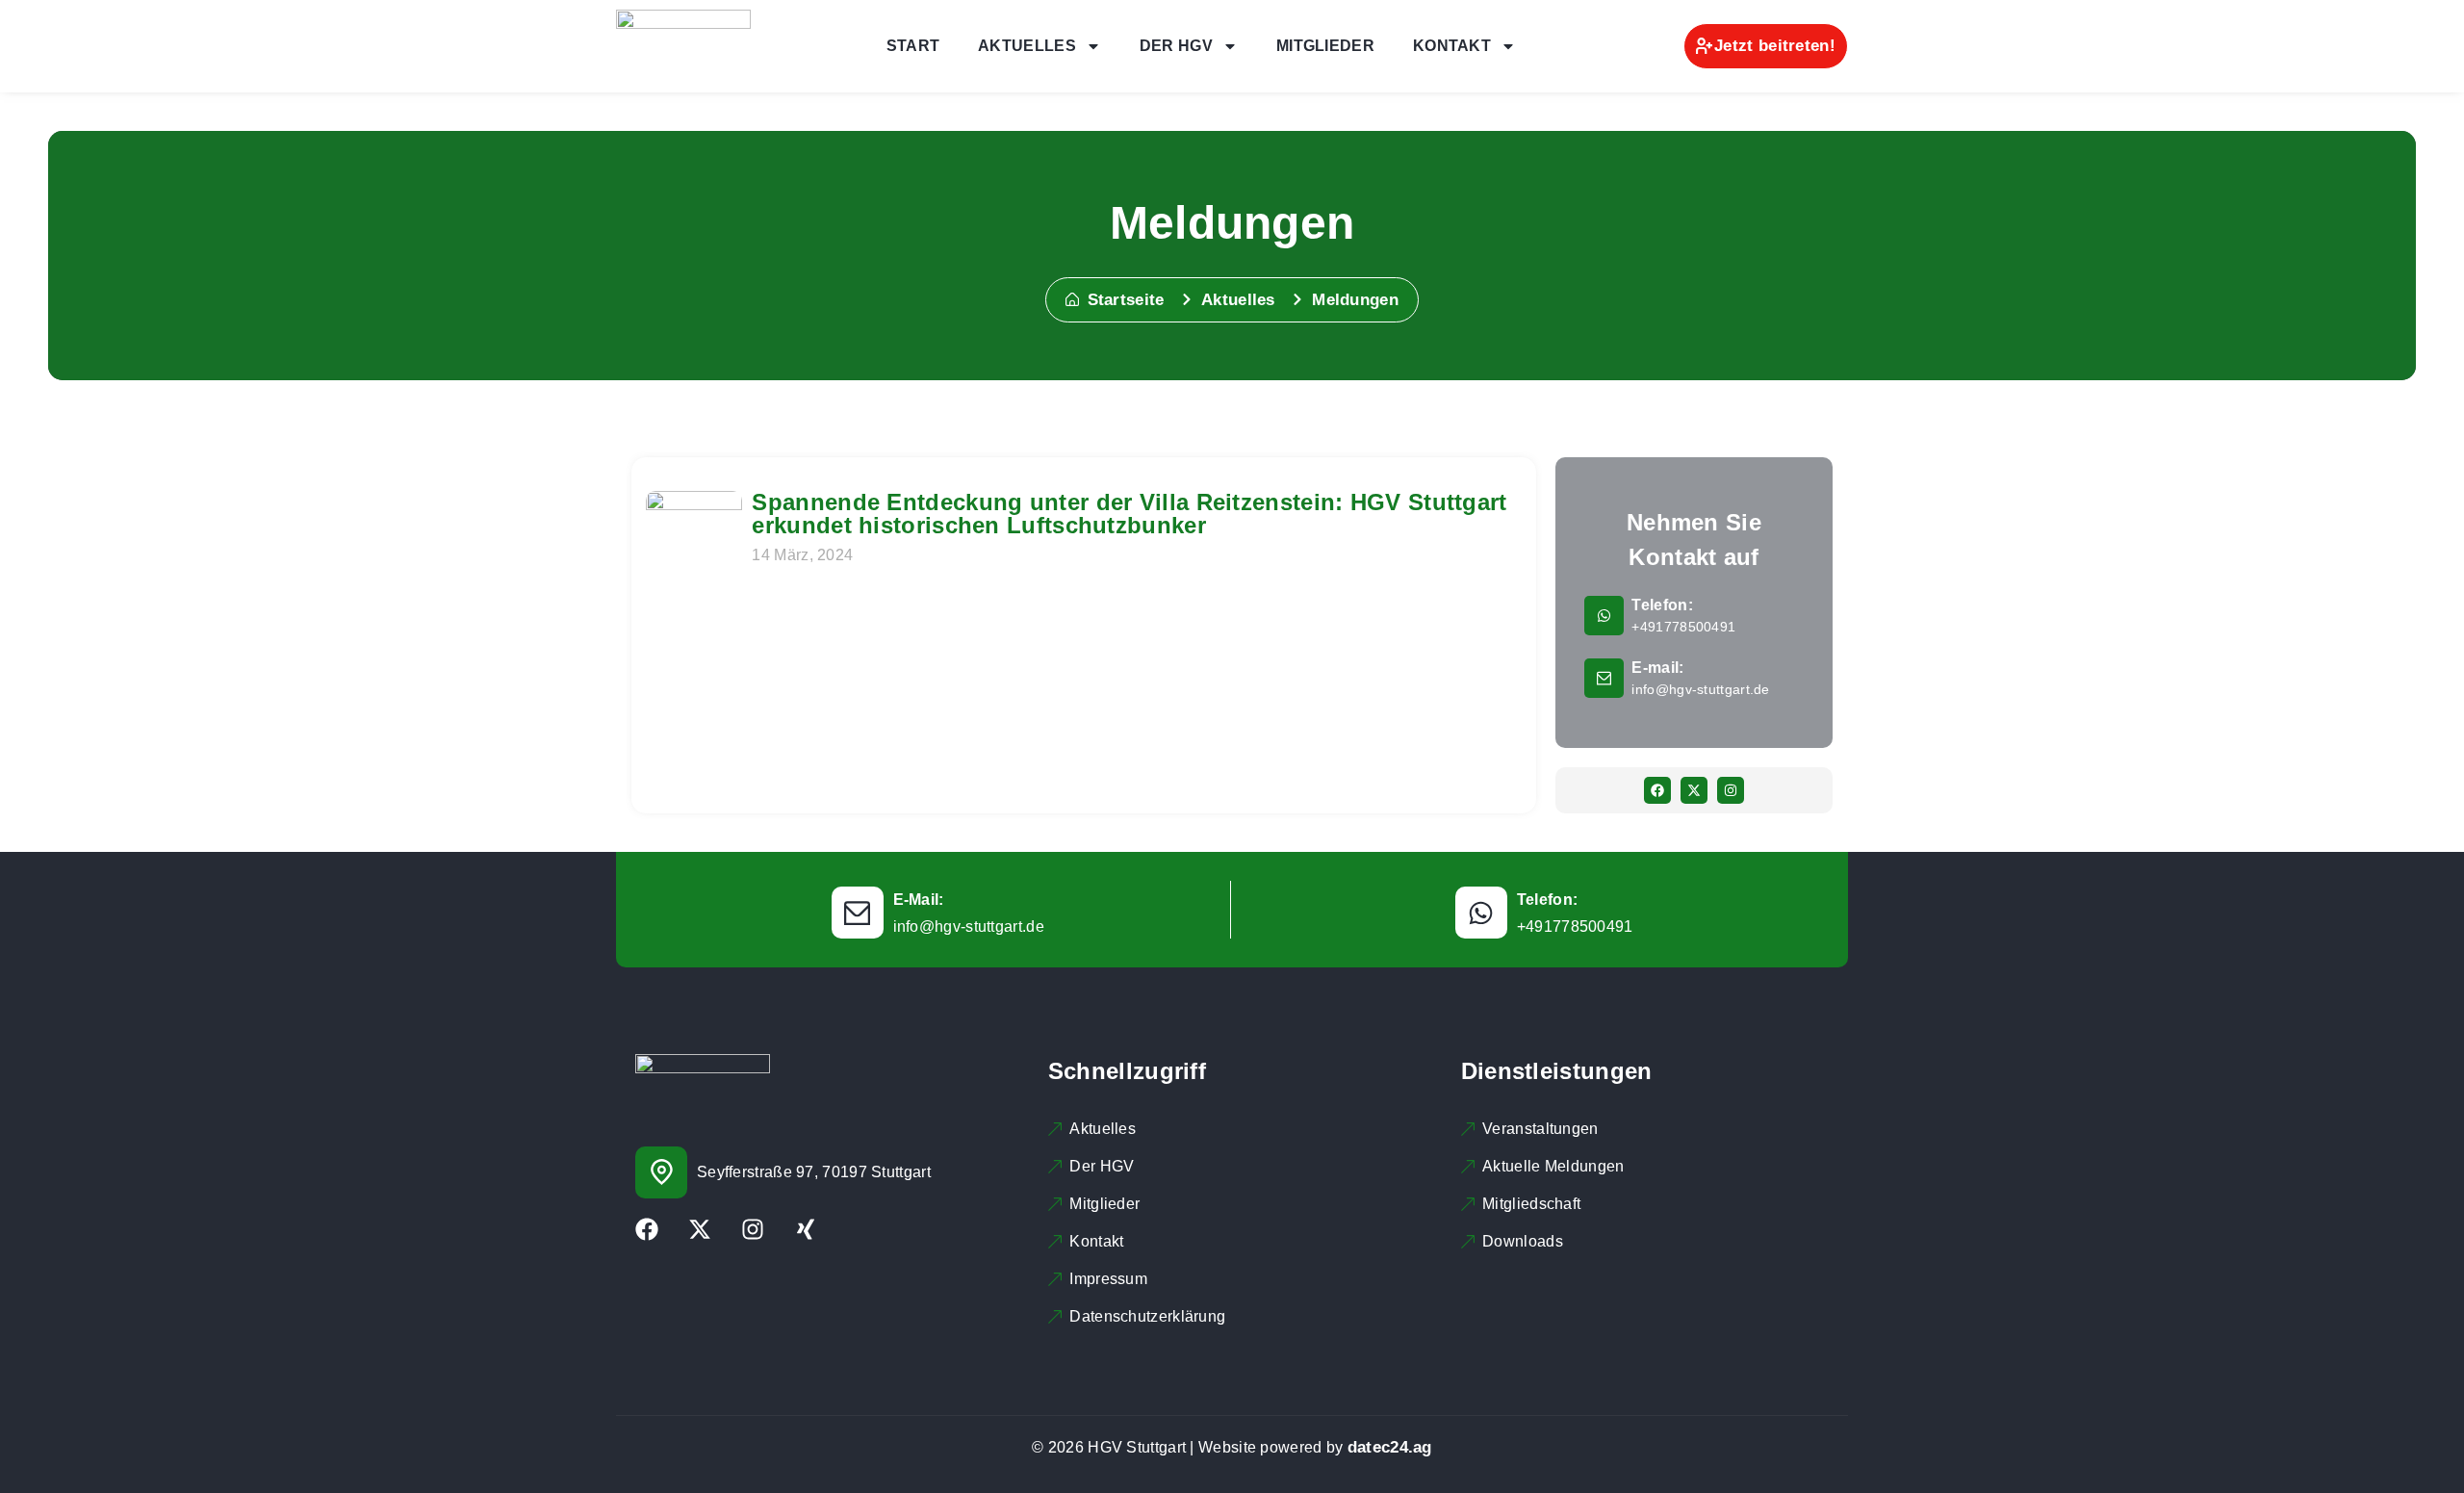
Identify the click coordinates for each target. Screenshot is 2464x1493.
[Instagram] (1731, 790)
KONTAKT (1452, 46)
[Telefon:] (1604, 616)
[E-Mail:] (858, 913)
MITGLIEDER (1325, 46)
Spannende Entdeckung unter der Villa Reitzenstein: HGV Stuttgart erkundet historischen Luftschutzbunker (1129, 514)
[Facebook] (1657, 790)
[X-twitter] (1694, 790)
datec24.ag (1390, 1447)
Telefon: (1662, 605)
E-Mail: (919, 900)
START (913, 46)
